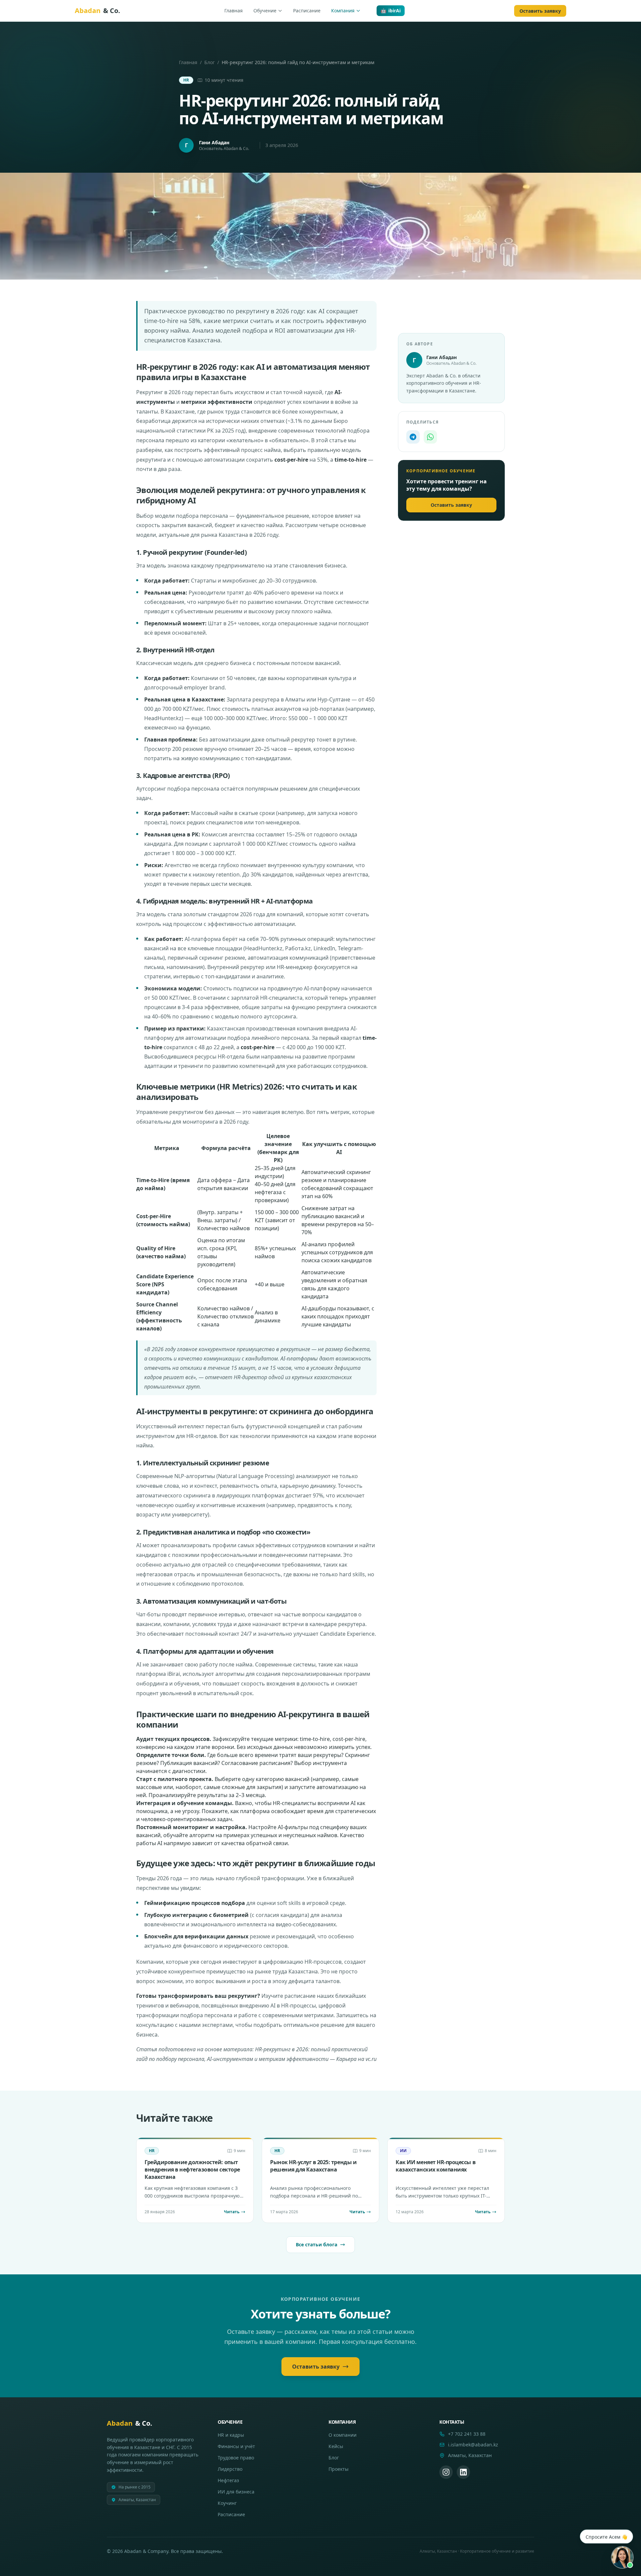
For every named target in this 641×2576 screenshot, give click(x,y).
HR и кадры (231, 2435)
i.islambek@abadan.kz (473, 2445)
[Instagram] (446, 2472)
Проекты (339, 2469)
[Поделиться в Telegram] (413, 437)
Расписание (307, 11)
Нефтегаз (228, 2480)
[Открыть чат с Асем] (622, 2557)
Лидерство (230, 2469)
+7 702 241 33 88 (467, 2434)
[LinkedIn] (463, 2472)
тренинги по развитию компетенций (227, 1066)
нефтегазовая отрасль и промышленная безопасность (208, 1574)
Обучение (265, 11)
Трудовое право (236, 2458)
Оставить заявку (540, 11)
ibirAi (391, 11)
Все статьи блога (316, 2244)
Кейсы (336, 2446)
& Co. (97, 11)
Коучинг (227, 2503)
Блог (209, 62)
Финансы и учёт (236, 2446)
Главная (234, 11)
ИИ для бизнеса (236, 2492)
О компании (343, 2435)
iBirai (174, 1674)
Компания (343, 11)
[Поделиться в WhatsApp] (430, 437)
